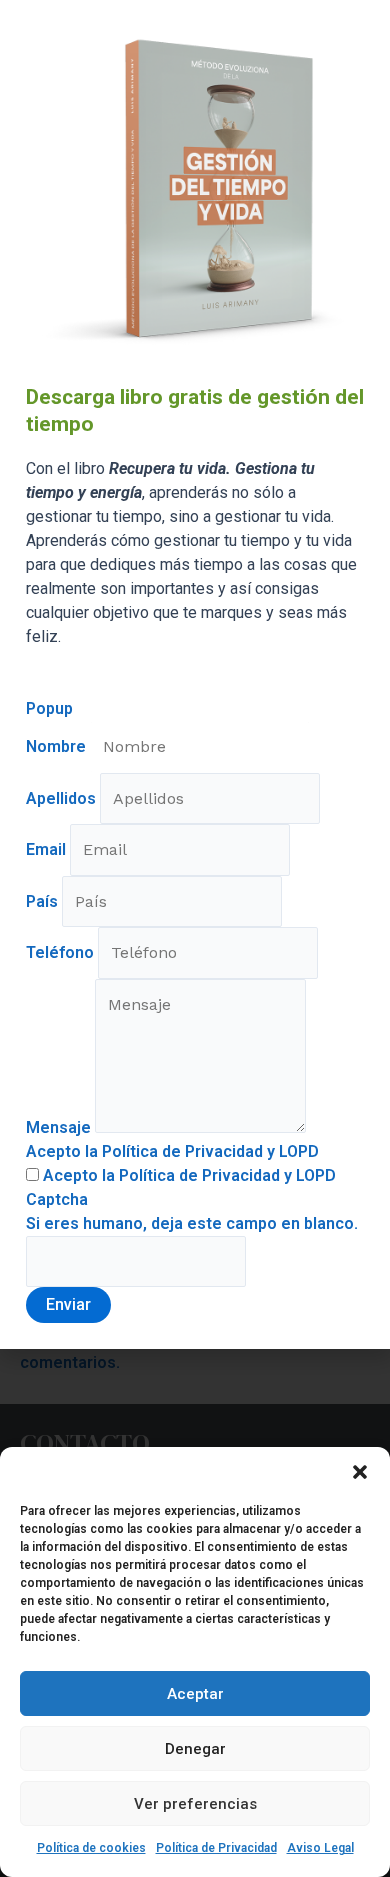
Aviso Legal (320, 1848)
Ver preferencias (195, 1804)
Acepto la (187, 1175)
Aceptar (195, 1694)
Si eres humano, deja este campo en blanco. (192, 1223)
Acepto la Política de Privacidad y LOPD (172, 1151)
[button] (360, 1472)
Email (48, 849)
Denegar (195, 1749)
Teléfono (62, 952)
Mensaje (60, 1127)
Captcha (57, 1199)
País (44, 901)
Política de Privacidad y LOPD (227, 1175)
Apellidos (63, 798)
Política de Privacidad (216, 1848)
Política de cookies (91, 1848)
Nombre (58, 746)
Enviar (68, 1304)
